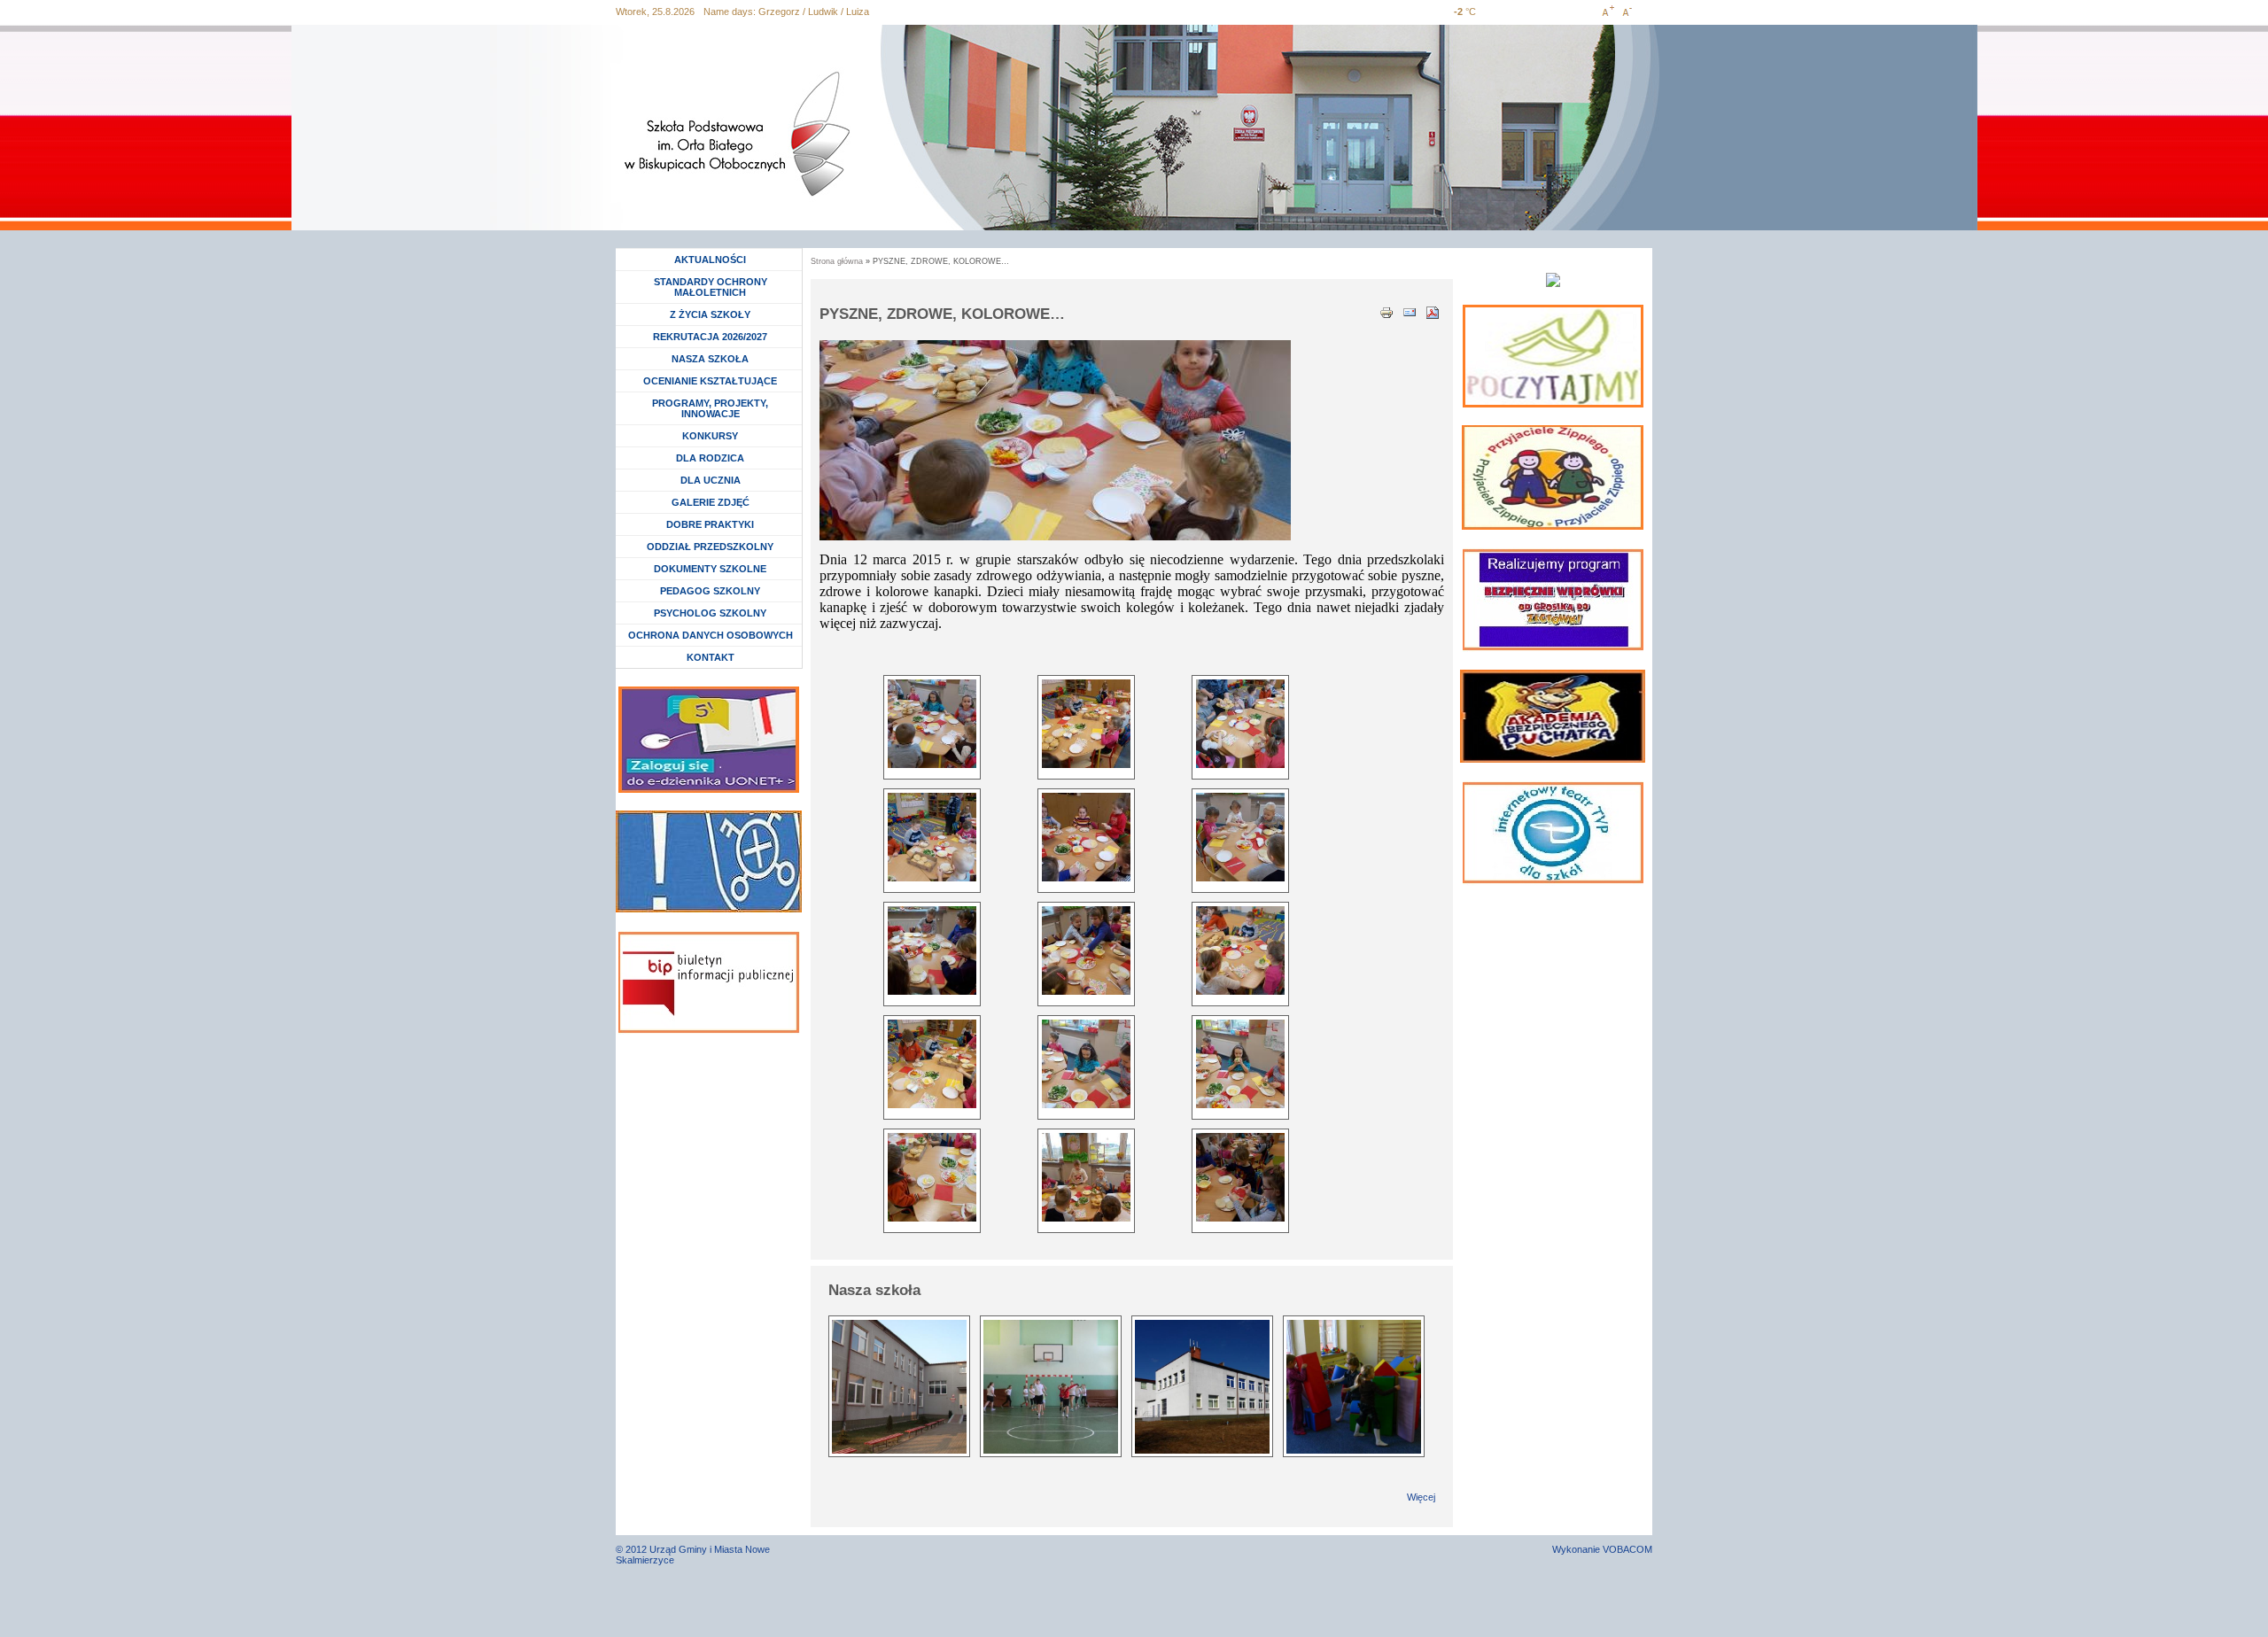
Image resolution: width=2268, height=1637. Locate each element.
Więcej (1421, 1497)
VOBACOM (1627, 1549)
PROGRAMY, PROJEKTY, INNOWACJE (710, 408)
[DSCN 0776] (1086, 724)
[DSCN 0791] (932, 1177)
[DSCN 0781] (1086, 837)
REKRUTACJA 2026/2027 (710, 337)
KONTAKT (711, 657)
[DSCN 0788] (932, 1064)
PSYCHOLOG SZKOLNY (710, 613)
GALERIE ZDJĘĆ (711, 502)
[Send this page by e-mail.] (1410, 311)
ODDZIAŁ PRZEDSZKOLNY (710, 547)
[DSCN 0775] (932, 724)
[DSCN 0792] (1086, 1177)
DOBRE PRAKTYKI (710, 524)
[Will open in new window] (1553, 356)
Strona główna (837, 261)
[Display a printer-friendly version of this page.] (1386, 311)
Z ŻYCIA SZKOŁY (710, 314)
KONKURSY (715, 436)
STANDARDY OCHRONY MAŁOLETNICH (711, 287)
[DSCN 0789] (1086, 1064)
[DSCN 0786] (1086, 950)
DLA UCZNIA (713, 480)
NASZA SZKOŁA (710, 359)
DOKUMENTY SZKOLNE (710, 569)
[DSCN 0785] (932, 950)
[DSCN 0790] (1240, 1064)
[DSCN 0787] (1240, 950)
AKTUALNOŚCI (710, 260)
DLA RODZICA (710, 458)
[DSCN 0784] (1240, 837)
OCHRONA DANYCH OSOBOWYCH (711, 635)
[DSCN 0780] (932, 837)
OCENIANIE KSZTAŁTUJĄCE (710, 381)
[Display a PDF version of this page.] (1433, 311)
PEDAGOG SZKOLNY (710, 591)
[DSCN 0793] (1240, 1177)
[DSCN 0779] (1240, 724)
